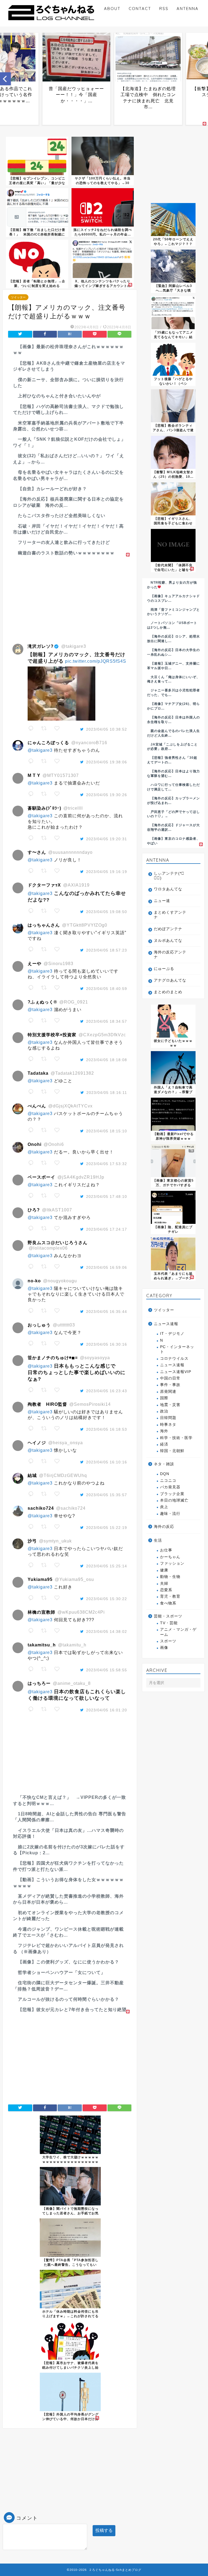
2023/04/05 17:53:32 (107, 1164)
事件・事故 (170, 1385)
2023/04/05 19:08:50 (107, 912)
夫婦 (164, 1583)
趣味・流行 (170, 1514)
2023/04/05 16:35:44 (107, 1312)
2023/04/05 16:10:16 (107, 1462)
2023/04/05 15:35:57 (107, 1495)
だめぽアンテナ (168, 929)
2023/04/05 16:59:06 (107, 1267)
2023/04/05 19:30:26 (107, 795)
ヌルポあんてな (168, 941)
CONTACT (140, 9)
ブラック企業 (172, 1494)
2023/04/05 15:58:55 (107, 1670)
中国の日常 (170, 1378)
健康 (164, 1570)
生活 (158, 1540)
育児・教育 (170, 1596)
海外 (164, 1431)
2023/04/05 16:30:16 (107, 1344)
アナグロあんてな (170, 980)
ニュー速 (162, 901)
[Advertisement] (70, 596)
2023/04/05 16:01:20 (107, 1710)
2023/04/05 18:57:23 (107, 950)
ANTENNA (188, 9)
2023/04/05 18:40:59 (107, 989)
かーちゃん (170, 1557)
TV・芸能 (169, 1623)
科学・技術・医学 (176, 1438)
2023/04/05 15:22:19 (107, 1528)
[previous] (5, 79)
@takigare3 (40, 750)
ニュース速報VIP (176, 1372)
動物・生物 (170, 1577)
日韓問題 (168, 1418)
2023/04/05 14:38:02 (107, 1632)
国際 (164, 1398)
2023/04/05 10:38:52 (107, 729)
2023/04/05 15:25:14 (107, 1566)
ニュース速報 (166, 1324)
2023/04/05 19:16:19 (107, 872)
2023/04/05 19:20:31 (107, 839)
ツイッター (18, 297)
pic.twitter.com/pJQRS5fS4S (96, 661)
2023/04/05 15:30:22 (107, 1599)
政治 (164, 1411)
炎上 (164, 1507)
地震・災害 (170, 1405)
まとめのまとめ (168, 992)
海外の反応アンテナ (170, 955)
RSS (164, 9)
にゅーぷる (164, 969)
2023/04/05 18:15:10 (107, 1131)
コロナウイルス (174, 1359)
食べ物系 (168, 1603)
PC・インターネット (177, 1349)
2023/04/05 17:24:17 (107, 1229)
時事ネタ (168, 1425)
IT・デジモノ (172, 1334)
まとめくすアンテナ (170, 915)
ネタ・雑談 (164, 1464)
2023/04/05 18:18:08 (107, 1060)
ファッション (172, 1563)
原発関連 (168, 1392)
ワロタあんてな (168, 889)
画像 (164, 1648)
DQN (165, 1474)
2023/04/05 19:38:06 (107, 762)
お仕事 (166, 1550)
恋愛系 (166, 1590)
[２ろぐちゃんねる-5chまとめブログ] (51, 21)
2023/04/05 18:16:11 (107, 1093)
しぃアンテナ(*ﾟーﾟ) (169, 876)
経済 (164, 1444)
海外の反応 (164, 1527)
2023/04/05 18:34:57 (107, 1021)
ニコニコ (168, 1481)
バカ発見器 (170, 1487)
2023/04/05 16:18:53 (107, 1429)
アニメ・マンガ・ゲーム (178, 1632)
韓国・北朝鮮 (172, 1451)
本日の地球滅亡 (174, 1500)
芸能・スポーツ (168, 1616)
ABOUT (112, 9)
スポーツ (168, 1641)
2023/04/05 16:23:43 (107, 1391)
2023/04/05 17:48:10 (107, 1197)
